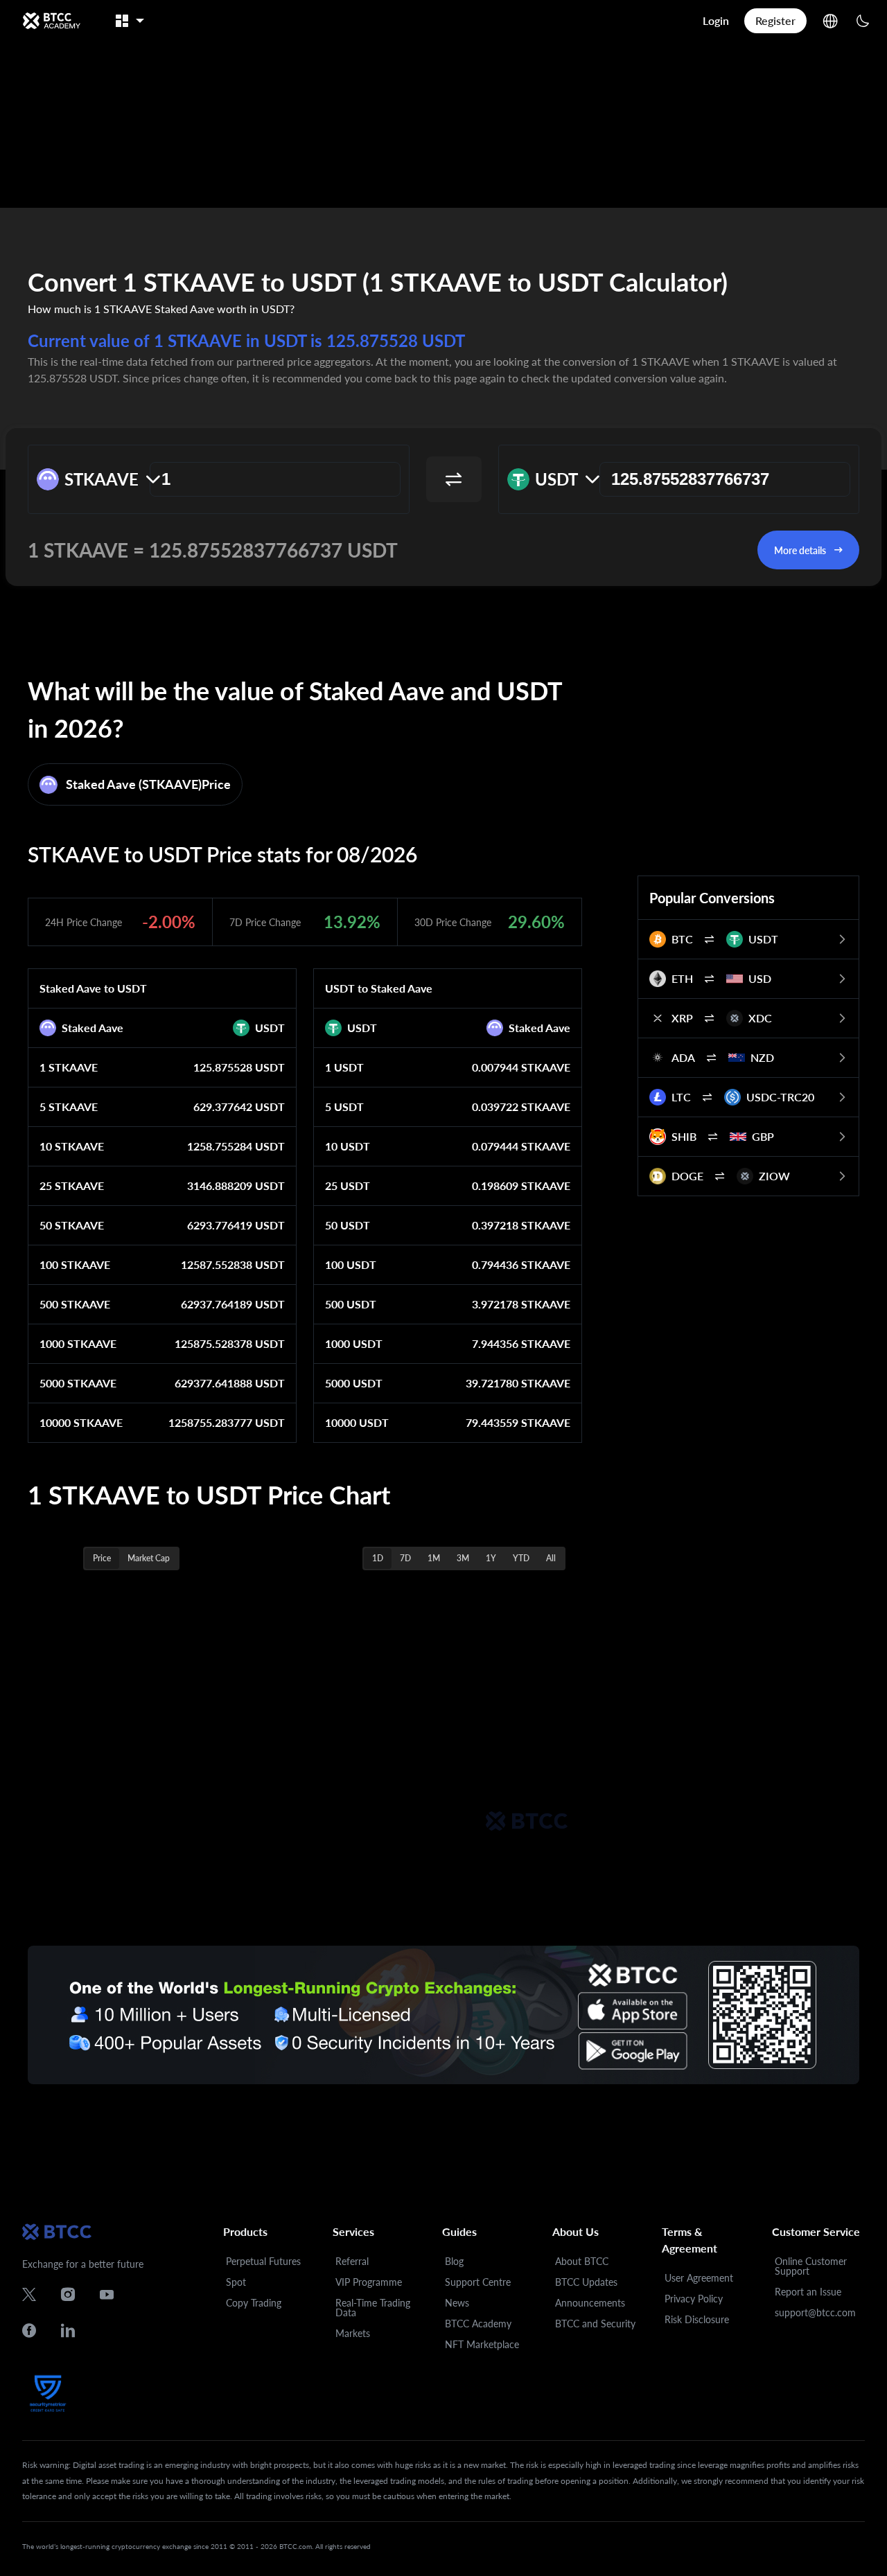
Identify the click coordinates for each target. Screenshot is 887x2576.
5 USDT (344, 1107)
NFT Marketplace (482, 2344)
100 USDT (351, 1264)
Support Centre (478, 2282)
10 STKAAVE (72, 1146)
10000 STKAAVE (81, 1422)
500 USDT (351, 1304)
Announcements (590, 2303)
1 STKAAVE (69, 1067)
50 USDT (348, 1225)
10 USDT (348, 1146)
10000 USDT (357, 1422)
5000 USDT (354, 1383)
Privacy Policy (694, 2299)
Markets (353, 2333)
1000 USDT (354, 1343)
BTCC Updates (586, 2282)
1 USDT (344, 1067)
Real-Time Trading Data (373, 2308)
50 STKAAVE (72, 1225)
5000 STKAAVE (78, 1383)
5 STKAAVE (69, 1107)
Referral (352, 2261)
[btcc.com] (51, 21)
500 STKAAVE (75, 1304)
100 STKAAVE (75, 1264)
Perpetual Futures (263, 2261)
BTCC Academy (478, 2324)
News (457, 2303)
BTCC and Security (595, 2324)
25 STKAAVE (72, 1185)
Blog (454, 2261)
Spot (236, 2282)
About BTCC (582, 2261)
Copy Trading (254, 2303)
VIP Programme (369, 2282)
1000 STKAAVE (78, 1343)
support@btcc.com (815, 2312)
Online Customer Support (811, 2266)
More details (800, 550)
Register (775, 20)
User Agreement (699, 2278)
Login (716, 20)
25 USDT (348, 1185)
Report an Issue (808, 2292)
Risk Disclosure (697, 2319)
